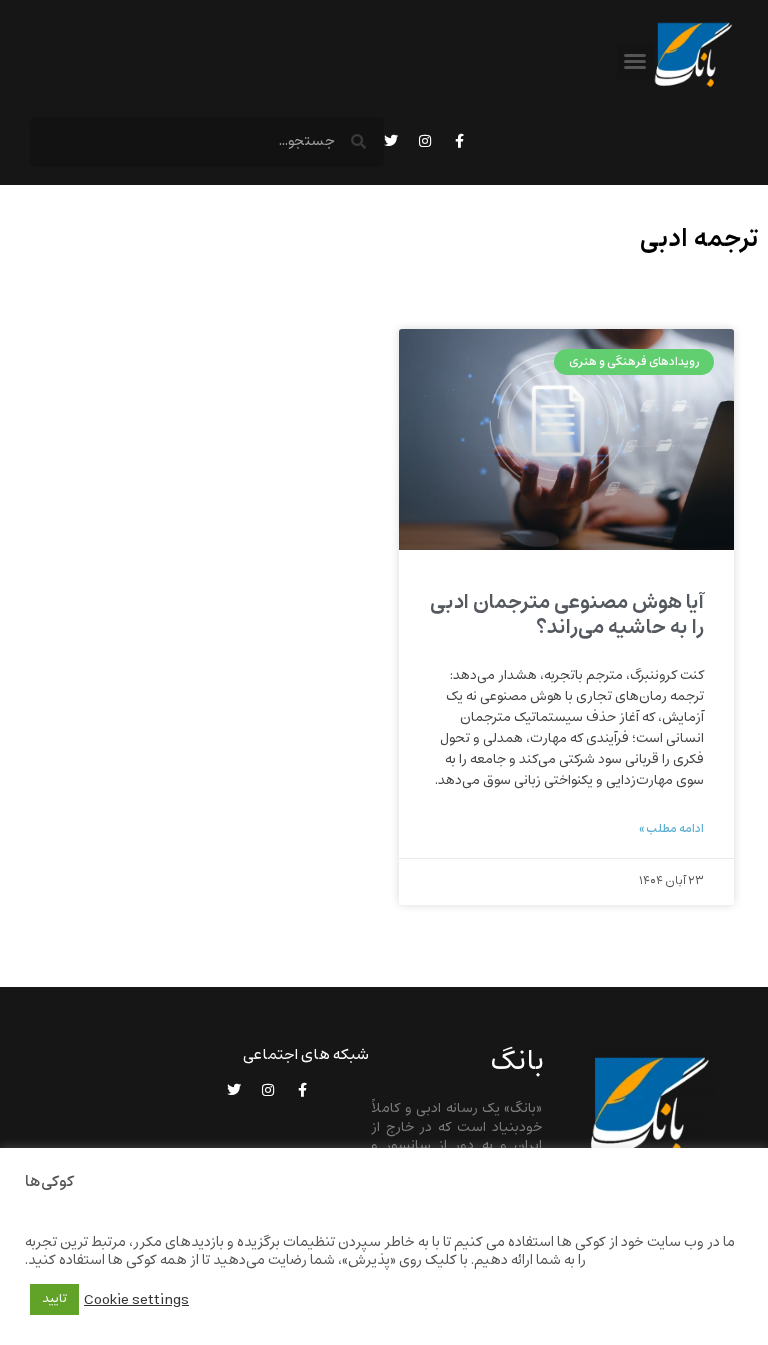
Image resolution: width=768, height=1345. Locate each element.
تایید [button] (54, 1299)
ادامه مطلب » (671, 829)
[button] (635, 61)
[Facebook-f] (459, 141)
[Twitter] (391, 141)
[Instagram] (425, 141)
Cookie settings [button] (136, 1300)
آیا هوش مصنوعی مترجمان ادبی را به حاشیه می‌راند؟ (567, 615)
